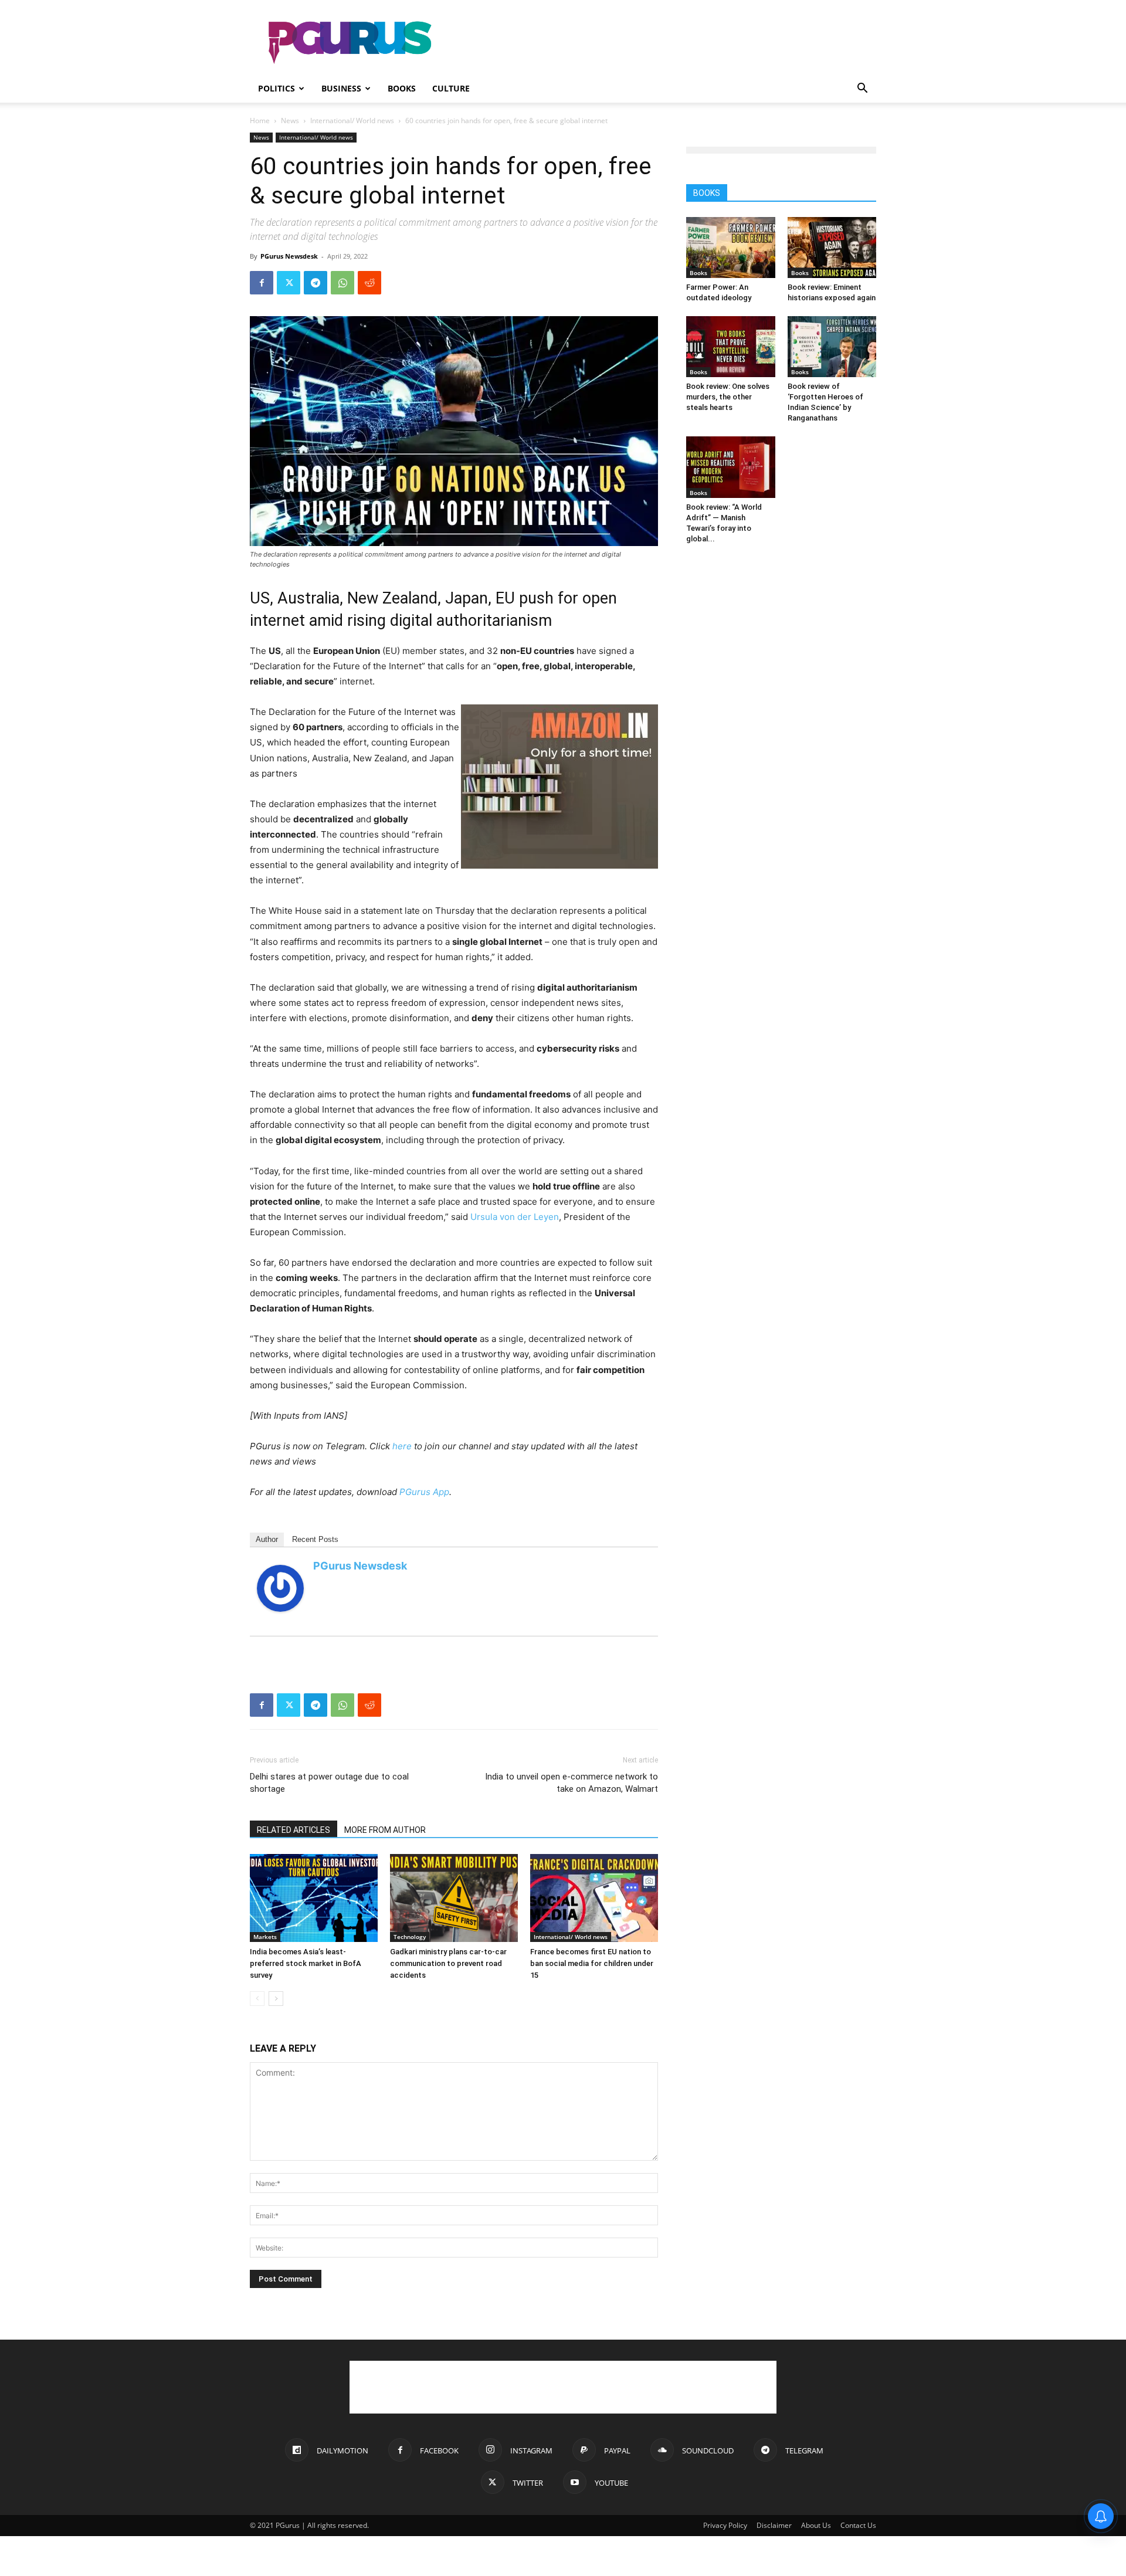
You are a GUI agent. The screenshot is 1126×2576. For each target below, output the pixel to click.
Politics (277, 88)
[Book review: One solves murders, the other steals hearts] (731, 347)
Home (260, 121)
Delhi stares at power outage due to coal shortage (329, 1783)
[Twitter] (289, 283)
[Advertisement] (663, 43)
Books (402, 88)
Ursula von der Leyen (515, 1217)
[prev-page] (257, 1999)
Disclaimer (774, 2525)
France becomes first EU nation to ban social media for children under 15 (592, 1963)
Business (341, 88)
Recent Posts (315, 1539)
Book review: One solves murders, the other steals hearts (728, 397)
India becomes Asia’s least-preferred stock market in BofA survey (306, 1963)
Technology (410, 1937)
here (402, 1446)
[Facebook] (262, 283)
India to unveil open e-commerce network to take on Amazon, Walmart (572, 1783)
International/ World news (352, 121)
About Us (816, 2525)
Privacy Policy (725, 2525)
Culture (451, 88)
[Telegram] (316, 283)
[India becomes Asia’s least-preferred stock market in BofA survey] (314, 1898)
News (290, 121)
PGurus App (424, 1492)
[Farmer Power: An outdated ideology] (731, 248)
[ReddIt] (369, 283)
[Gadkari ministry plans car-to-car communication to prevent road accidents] (454, 1898)
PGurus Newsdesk (289, 256)
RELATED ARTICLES (294, 1830)
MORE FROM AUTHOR (385, 1830)
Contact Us (858, 2525)
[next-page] (276, 1999)
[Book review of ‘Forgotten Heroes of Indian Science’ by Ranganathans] (832, 347)
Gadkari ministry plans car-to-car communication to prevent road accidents (448, 1963)
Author (267, 1539)
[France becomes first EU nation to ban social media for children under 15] (594, 1898)
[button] (862, 89)
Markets (265, 1937)
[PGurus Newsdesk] (280, 1588)
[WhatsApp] (342, 283)
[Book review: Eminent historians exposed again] (832, 248)
